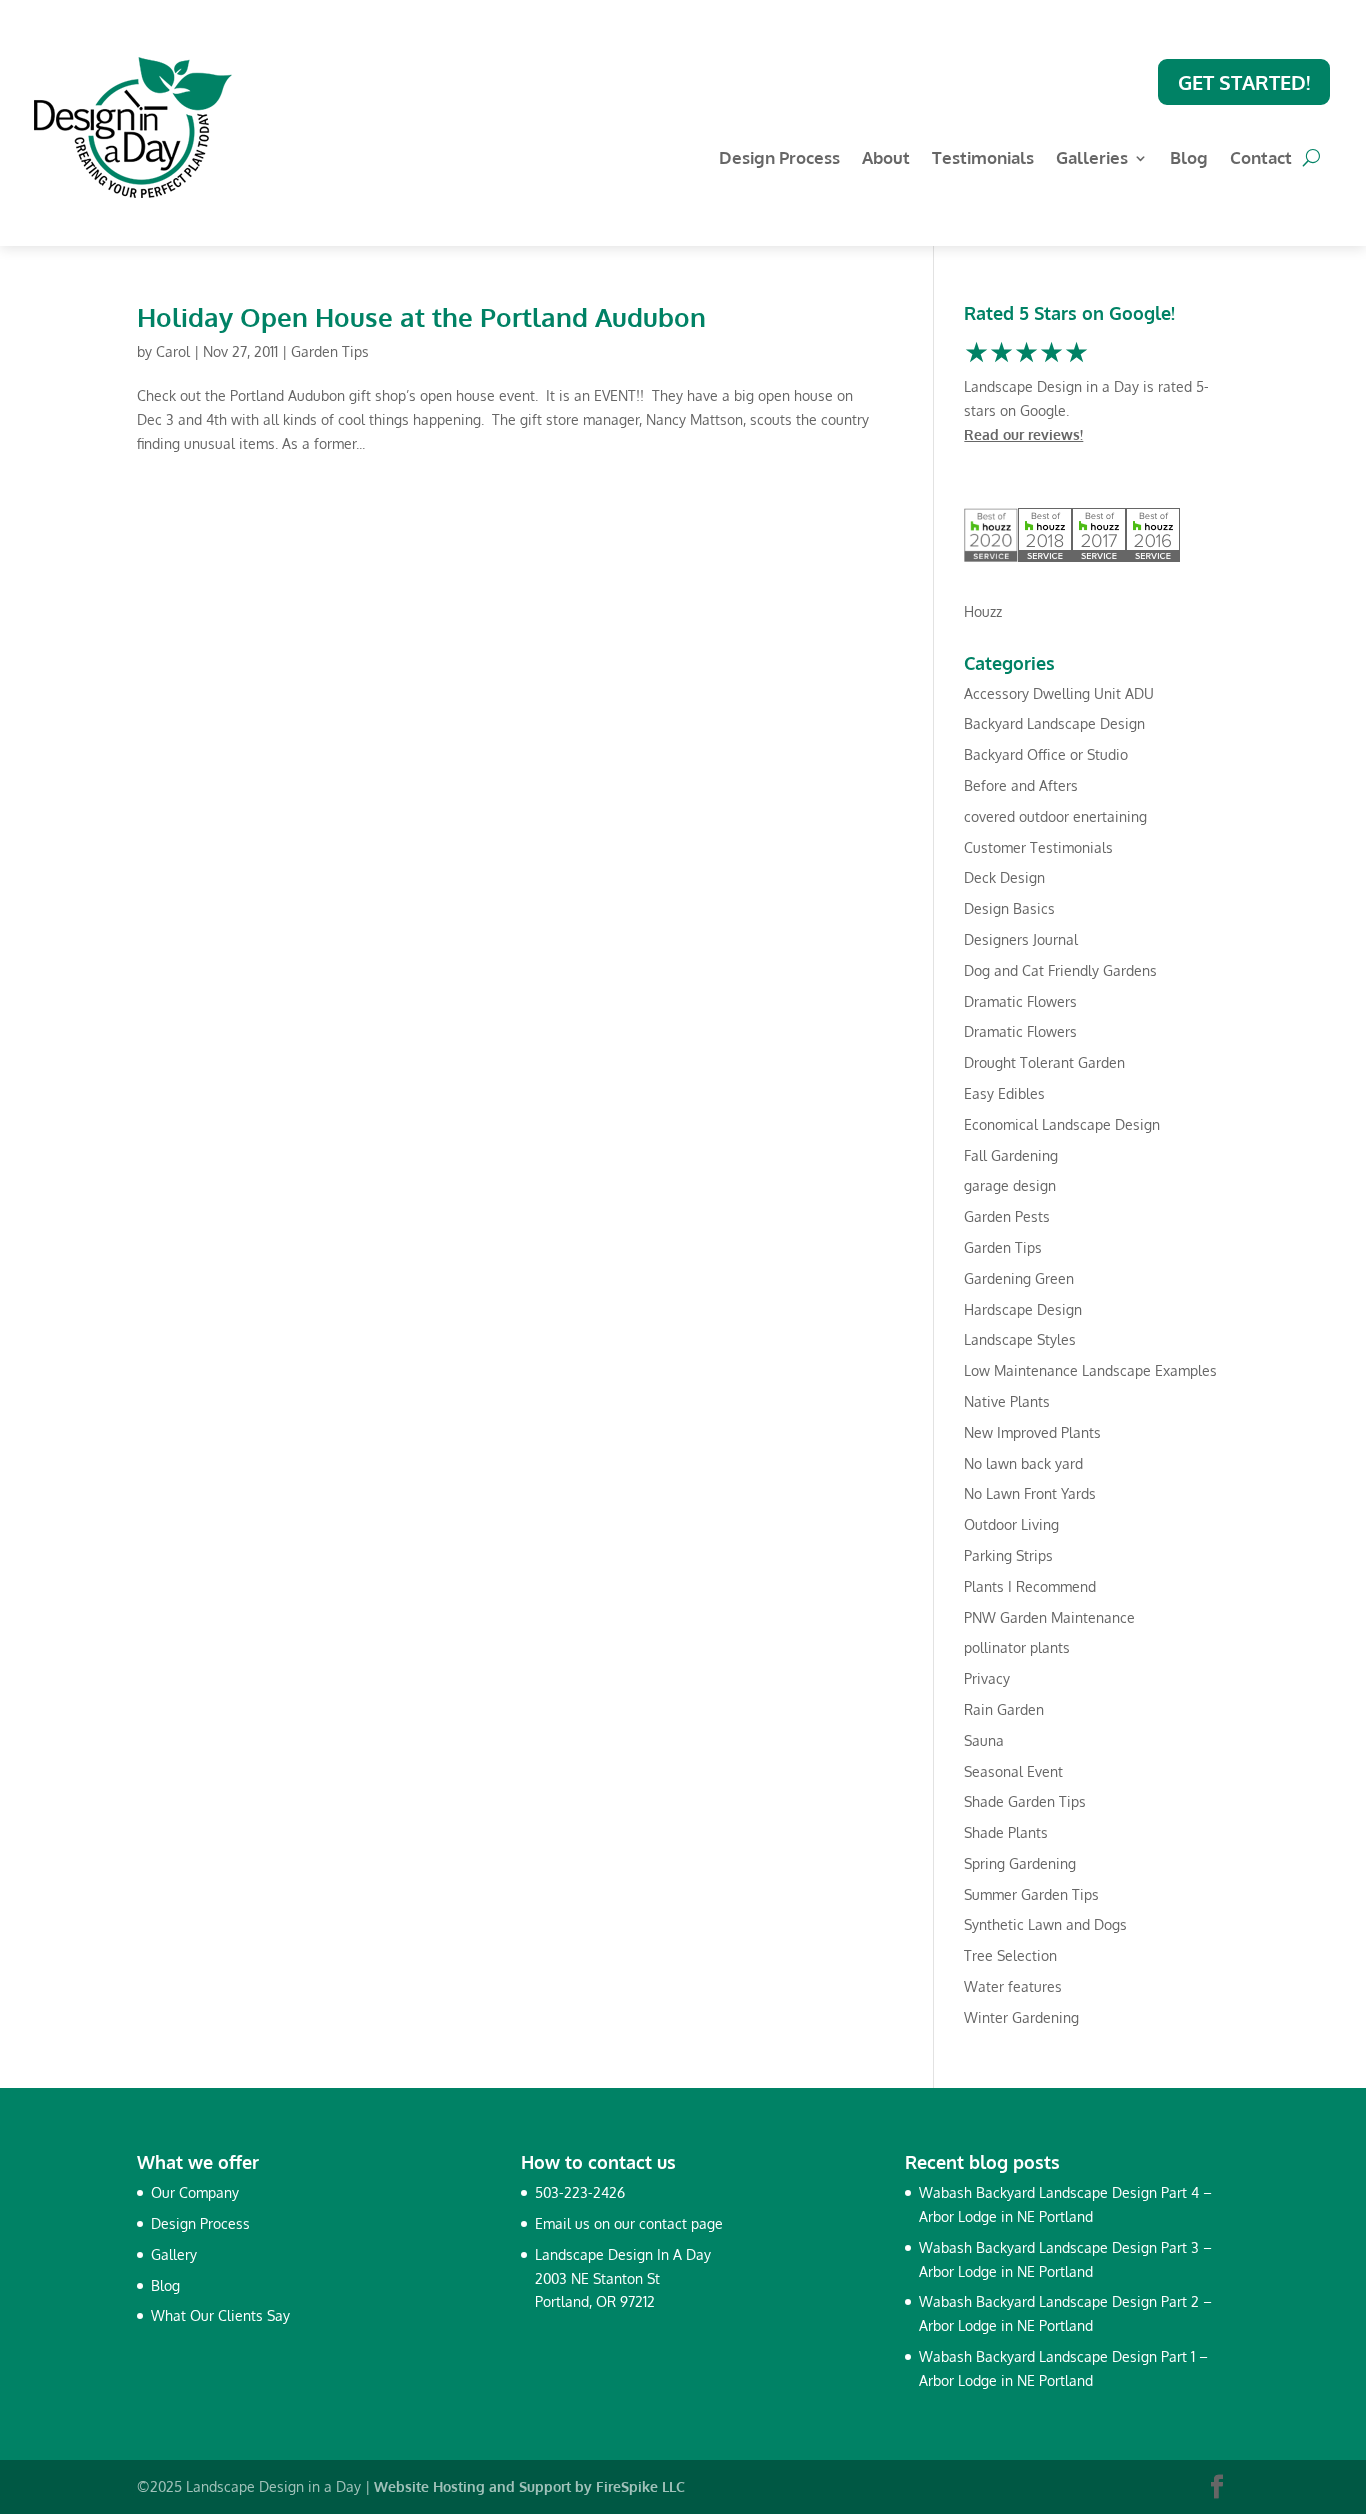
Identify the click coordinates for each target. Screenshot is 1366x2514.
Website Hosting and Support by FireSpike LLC (529, 2486)
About (886, 159)
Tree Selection (1010, 1955)
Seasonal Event (1013, 1771)
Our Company (195, 2192)
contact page (681, 2223)
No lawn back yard (1023, 1463)
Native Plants (1007, 1401)
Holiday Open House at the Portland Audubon (421, 316)
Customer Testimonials (1038, 847)
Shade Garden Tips (1025, 1801)
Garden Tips (330, 351)
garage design (1010, 1185)
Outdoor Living (1011, 1524)
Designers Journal (1021, 939)
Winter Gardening (1021, 2017)
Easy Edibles (1004, 1093)
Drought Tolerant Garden (1044, 1062)
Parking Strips (1008, 1555)
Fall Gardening (1011, 1155)
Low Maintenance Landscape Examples (1090, 1370)
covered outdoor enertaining (1055, 816)
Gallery (174, 2254)
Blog (1189, 159)
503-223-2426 (580, 2192)
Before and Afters (1021, 785)
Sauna (984, 1740)
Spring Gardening (1020, 1863)
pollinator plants (1017, 1647)
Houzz (983, 611)
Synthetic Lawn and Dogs (1045, 1924)
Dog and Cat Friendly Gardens (1060, 970)
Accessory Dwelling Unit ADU (1059, 693)
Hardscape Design (1023, 1309)
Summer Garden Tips (1031, 1894)
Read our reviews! (1023, 434)
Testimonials (983, 159)
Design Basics (1009, 908)
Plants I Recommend (1030, 1586)
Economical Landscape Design (1062, 1124)
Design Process (779, 159)
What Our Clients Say (220, 2315)
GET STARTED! (1244, 82)
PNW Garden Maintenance (1049, 1617)
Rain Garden (1004, 1709)
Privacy (987, 1678)
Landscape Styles (1020, 1339)
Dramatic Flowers (1020, 1001)
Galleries (1092, 159)
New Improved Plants (1032, 1432)
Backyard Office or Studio (1046, 754)
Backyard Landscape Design (1054, 723)
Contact (1261, 159)
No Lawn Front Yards (1030, 1493)
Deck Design (1004, 877)
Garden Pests (1007, 1216)
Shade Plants (1006, 1832)
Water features (1013, 1986)
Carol (173, 351)
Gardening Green (1019, 1278)
